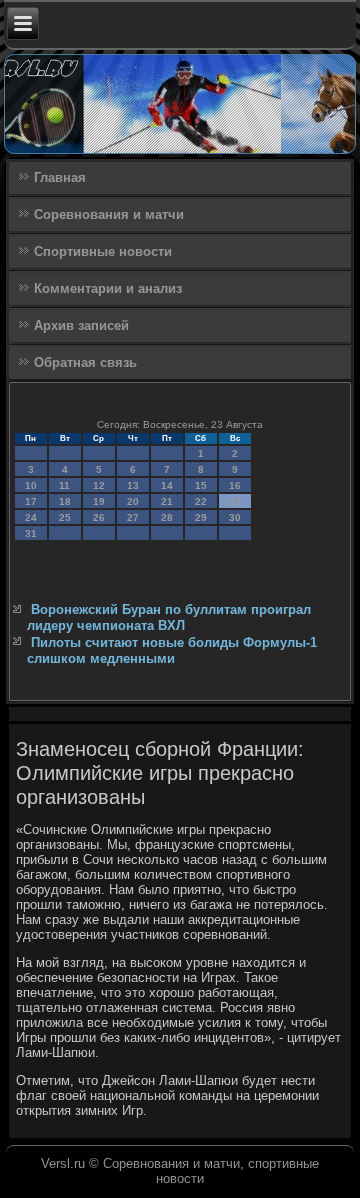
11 (64, 485)
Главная (60, 177)
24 (31, 517)
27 (133, 517)
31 (31, 533)
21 (167, 501)
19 (99, 501)
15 (201, 485)
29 (201, 517)
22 (201, 501)
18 (65, 501)
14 (167, 485)
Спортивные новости (103, 251)
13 (133, 485)
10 (31, 485)
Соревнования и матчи (109, 214)
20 (133, 501)
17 (31, 501)
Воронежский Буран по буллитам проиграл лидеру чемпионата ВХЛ (169, 617)
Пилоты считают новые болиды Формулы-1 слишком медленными (172, 650)
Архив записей (81, 325)
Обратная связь (85, 362)
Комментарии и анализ (108, 288)
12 (99, 485)
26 (99, 517)
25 (65, 517)
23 (235, 501)
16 (235, 485)
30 (235, 517)
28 (167, 517)
